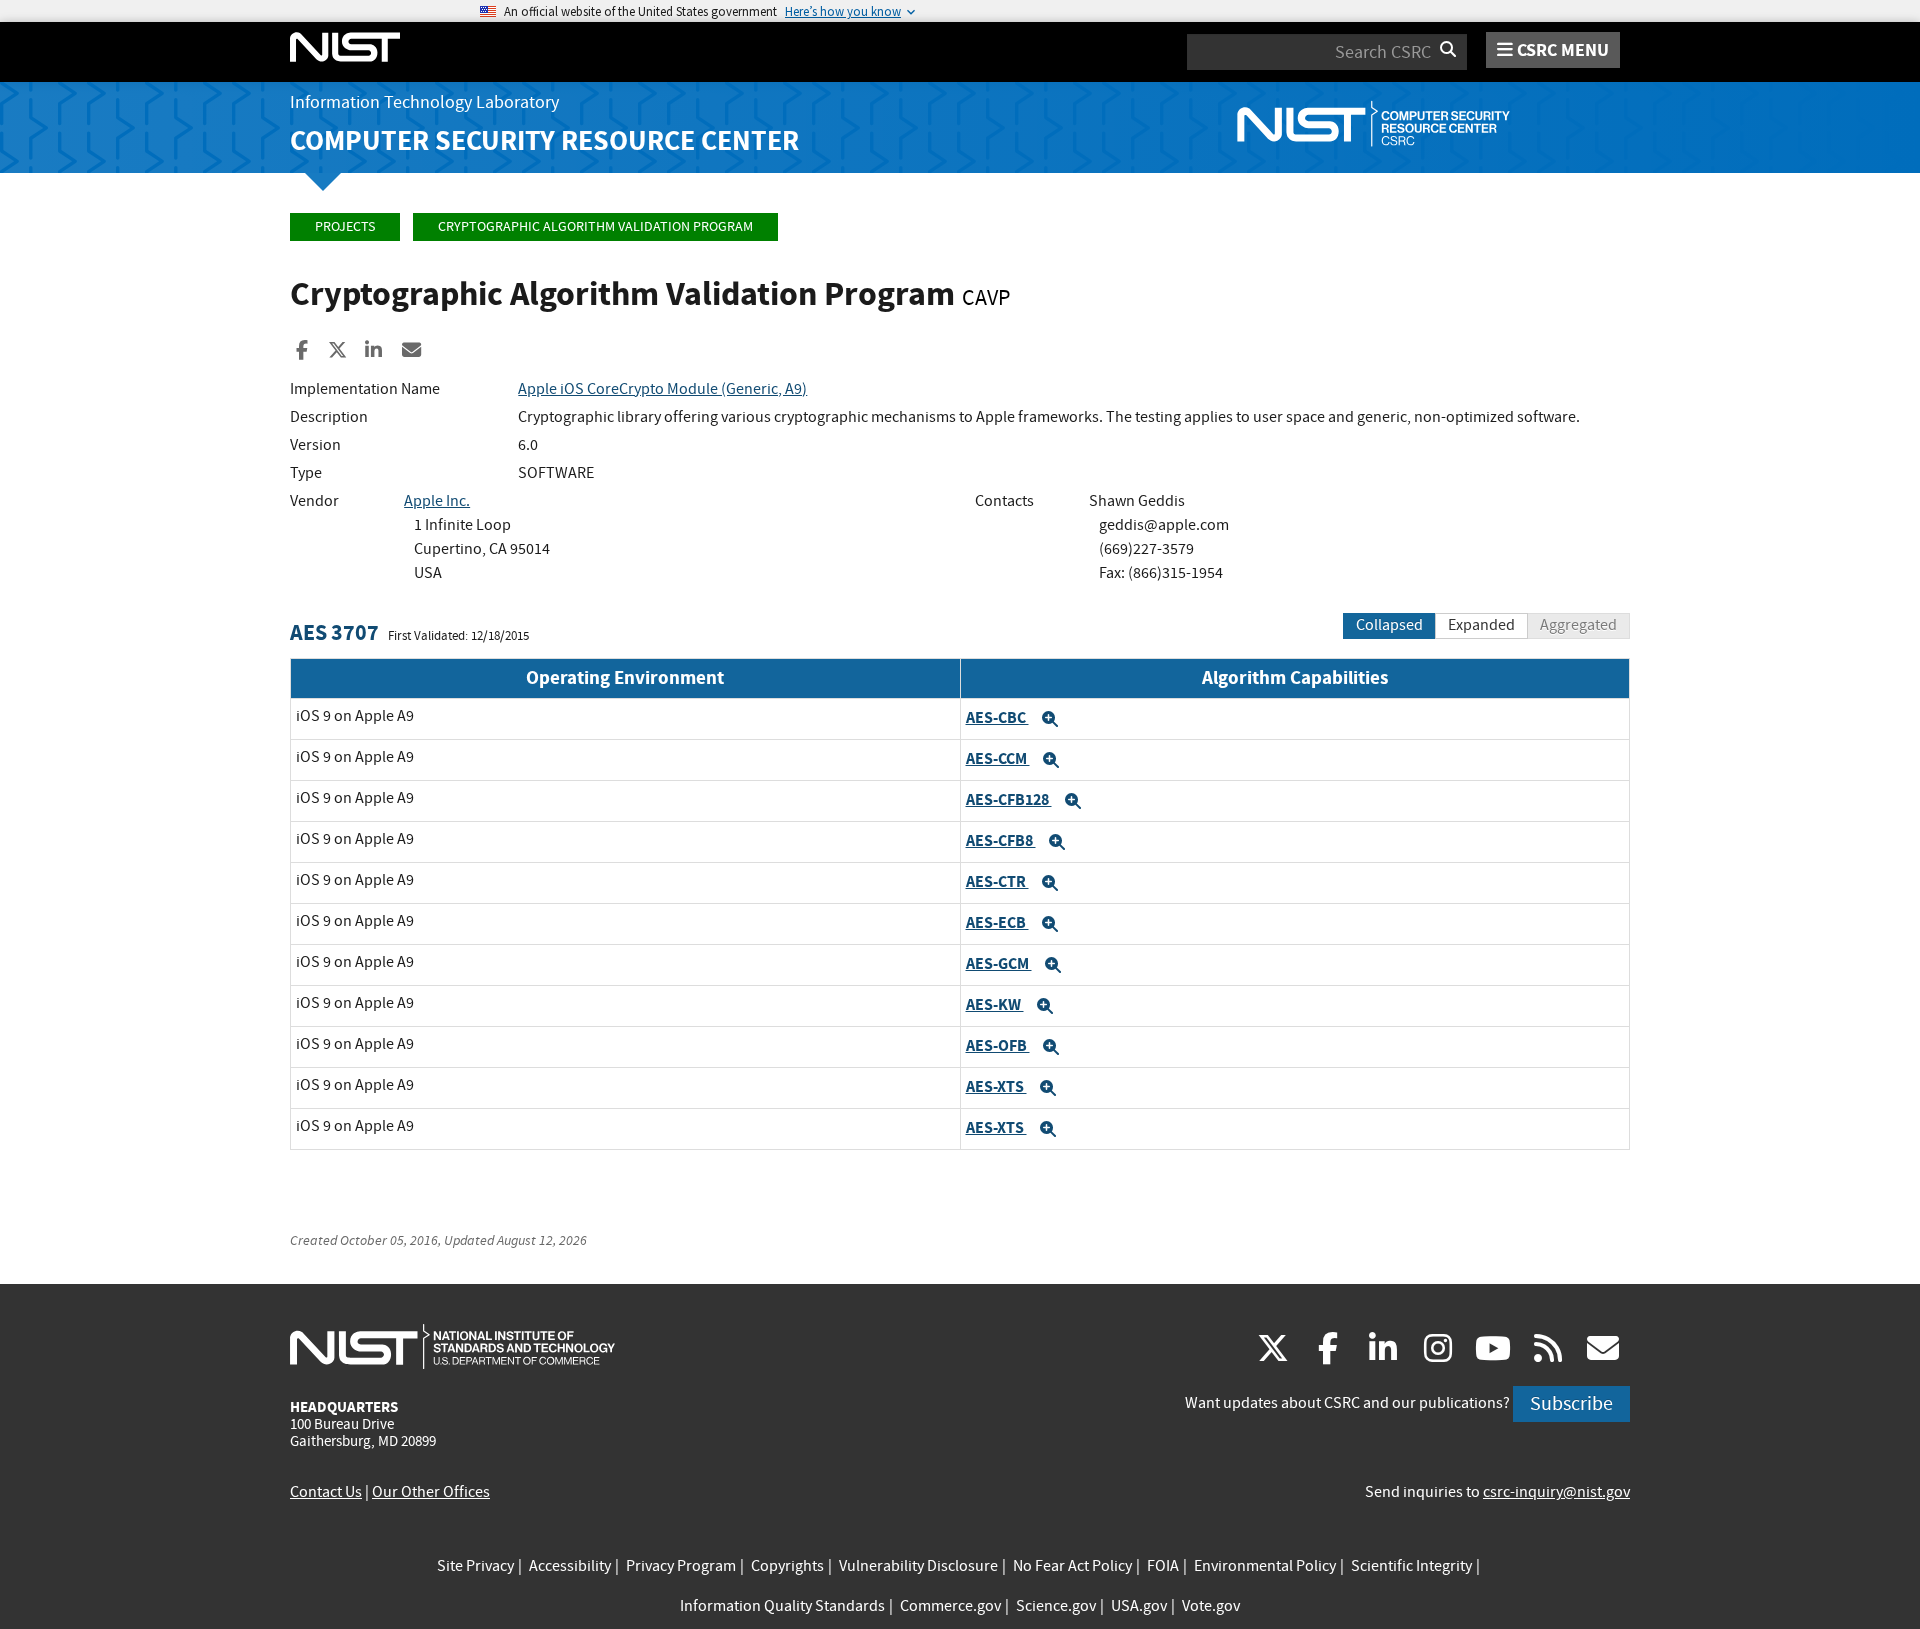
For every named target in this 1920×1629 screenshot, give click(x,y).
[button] (1050, 719)
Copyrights (787, 1566)
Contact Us (326, 1492)
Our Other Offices (431, 1492)
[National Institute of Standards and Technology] (452, 1346)
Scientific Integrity (1411, 1566)
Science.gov (1056, 1606)
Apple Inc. (437, 501)
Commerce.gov (950, 1606)
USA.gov (1139, 1606)
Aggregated (1578, 625)
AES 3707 (334, 632)
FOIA (1163, 1566)
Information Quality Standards (782, 1606)
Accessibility (570, 1566)
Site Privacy (475, 1566)
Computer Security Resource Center (544, 140)
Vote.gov (1211, 1606)
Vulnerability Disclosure (918, 1566)
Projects (345, 226)
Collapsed (1389, 625)
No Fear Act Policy (1072, 1566)
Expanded (1481, 625)
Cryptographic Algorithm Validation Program (595, 226)
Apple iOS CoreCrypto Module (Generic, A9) (662, 389)
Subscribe (1571, 1403)
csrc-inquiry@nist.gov (1556, 1492)
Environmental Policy (1265, 1566)
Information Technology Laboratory (424, 102)
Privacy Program (681, 1566)
